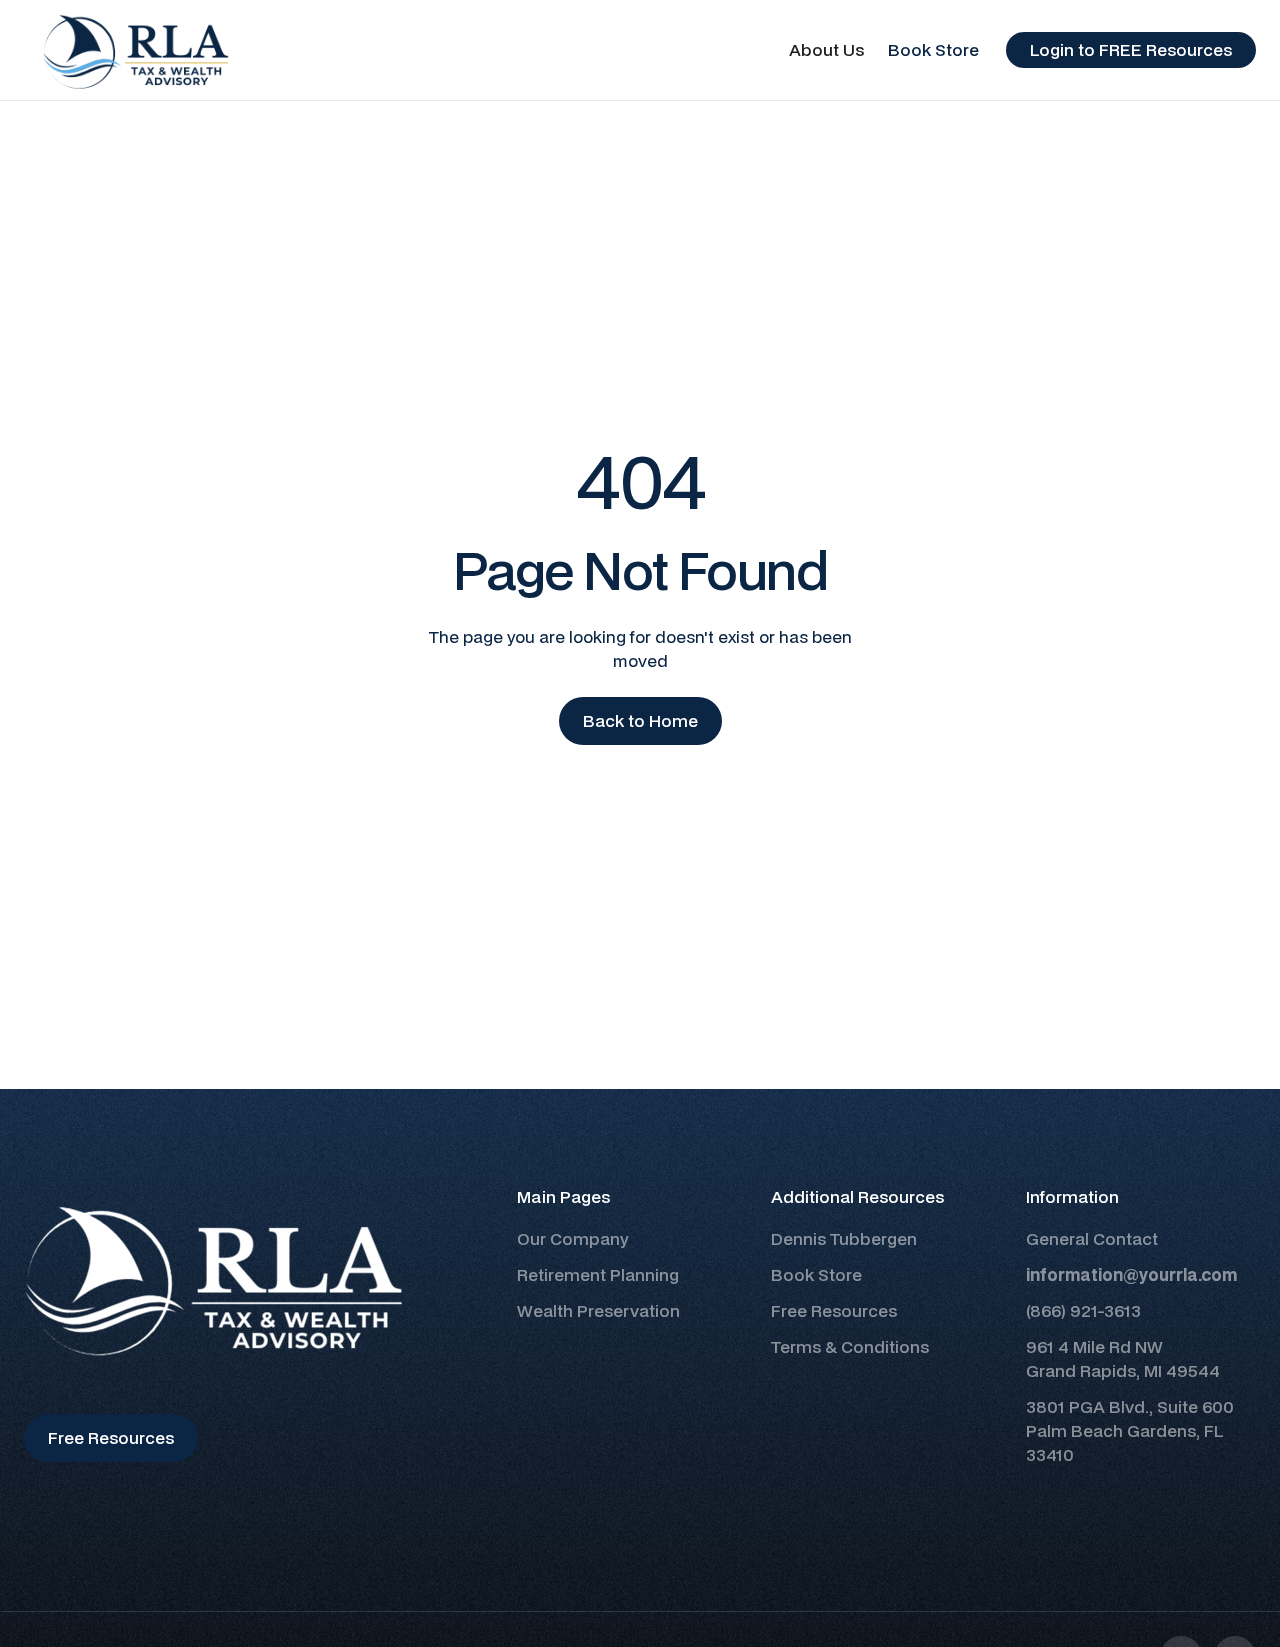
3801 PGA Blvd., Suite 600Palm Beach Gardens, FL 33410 (1130, 1430)
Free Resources (834, 1310)
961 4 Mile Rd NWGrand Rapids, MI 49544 (1123, 1358)
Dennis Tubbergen (844, 1238)
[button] (826, 50)
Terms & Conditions (850, 1346)
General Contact (1092, 1238)
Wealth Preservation (598, 1310)
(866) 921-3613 (1083, 1310)
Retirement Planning (598, 1274)
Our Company (573, 1238)
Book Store (933, 49)
